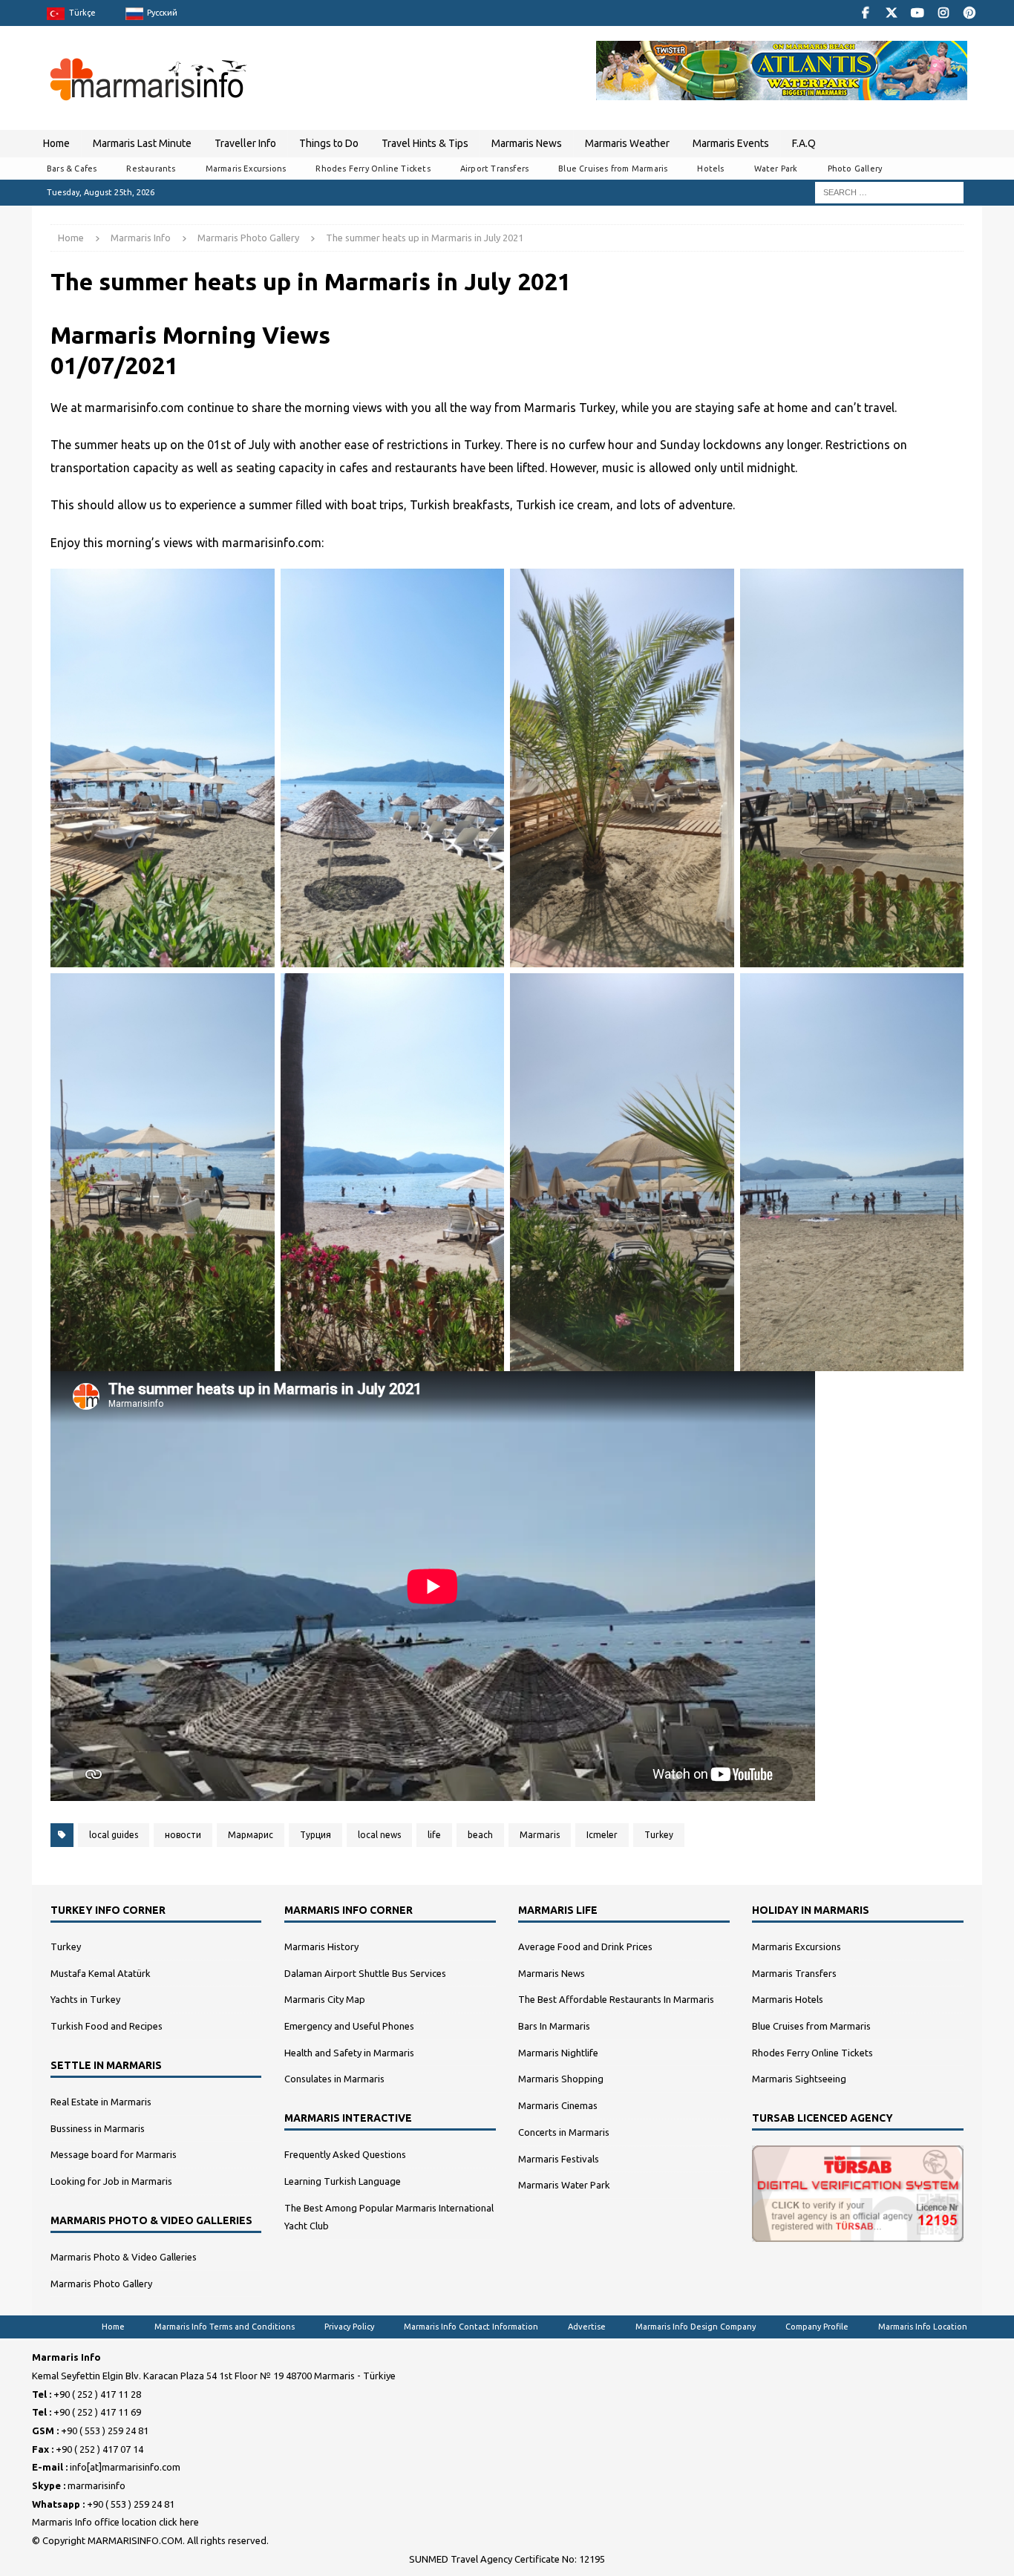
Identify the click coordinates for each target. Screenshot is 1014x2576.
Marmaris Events (731, 143)
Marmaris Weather (627, 143)
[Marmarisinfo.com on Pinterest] (969, 13)
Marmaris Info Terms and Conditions (225, 2327)
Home (56, 143)
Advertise (587, 2327)
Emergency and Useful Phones (349, 2026)
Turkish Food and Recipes (107, 2026)
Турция (315, 1835)
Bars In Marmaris (554, 2026)
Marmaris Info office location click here (115, 2522)
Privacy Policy (349, 2327)
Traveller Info (245, 143)
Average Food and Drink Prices (585, 1946)
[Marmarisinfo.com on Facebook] (865, 13)
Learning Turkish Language (343, 2181)
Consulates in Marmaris (334, 2079)
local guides (114, 1835)
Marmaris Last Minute (142, 143)
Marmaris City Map (325, 1999)
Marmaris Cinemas (558, 2105)
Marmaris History (321, 1946)
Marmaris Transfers (794, 1973)
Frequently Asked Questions (345, 2154)
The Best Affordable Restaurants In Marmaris (616, 1999)
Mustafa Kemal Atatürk (101, 1973)
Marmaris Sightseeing (799, 2079)
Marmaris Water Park (564, 2185)
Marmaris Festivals (559, 2159)
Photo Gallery (855, 169)
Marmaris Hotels (788, 1999)
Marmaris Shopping (561, 2079)
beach (480, 1835)
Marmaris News (527, 143)
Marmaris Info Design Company (696, 2327)
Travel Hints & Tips (425, 143)
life (434, 1835)
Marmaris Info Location (923, 2327)
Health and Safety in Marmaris (349, 2053)
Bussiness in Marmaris (98, 2128)
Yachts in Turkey (85, 1999)
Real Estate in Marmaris (101, 2102)
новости (183, 1835)
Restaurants (151, 169)
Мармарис (251, 1835)
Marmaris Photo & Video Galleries (124, 2257)
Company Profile (817, 2327)
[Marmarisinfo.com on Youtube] (917, 13)
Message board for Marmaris (114, 2154)
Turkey (659, 1835)
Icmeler (602, 1835)
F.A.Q (804, 143)
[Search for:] (889, 192)
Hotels (710, 169)
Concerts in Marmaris (564, 2132)
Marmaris (540, 1835)
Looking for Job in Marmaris (111, 2181)
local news (379, 1835)
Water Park (776, 169)
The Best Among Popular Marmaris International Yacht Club (389, 2217)
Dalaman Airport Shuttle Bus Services (365, 1973)
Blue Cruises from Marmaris (613, 169)
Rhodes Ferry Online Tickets (373, 169)
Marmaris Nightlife (558, 2053)
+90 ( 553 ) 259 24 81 (105, 2430)
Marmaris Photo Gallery (101, 2284)
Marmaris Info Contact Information (471, 2327)
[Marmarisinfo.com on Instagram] (943, 13)
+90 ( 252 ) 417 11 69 (97, 2412)
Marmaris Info (141, 238)
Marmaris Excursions (246, 169)
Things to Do (329, 143)
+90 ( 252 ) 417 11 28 (97, 2394)
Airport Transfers (494, 169)
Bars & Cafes (72, 169)
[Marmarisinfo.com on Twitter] (891, 13)
